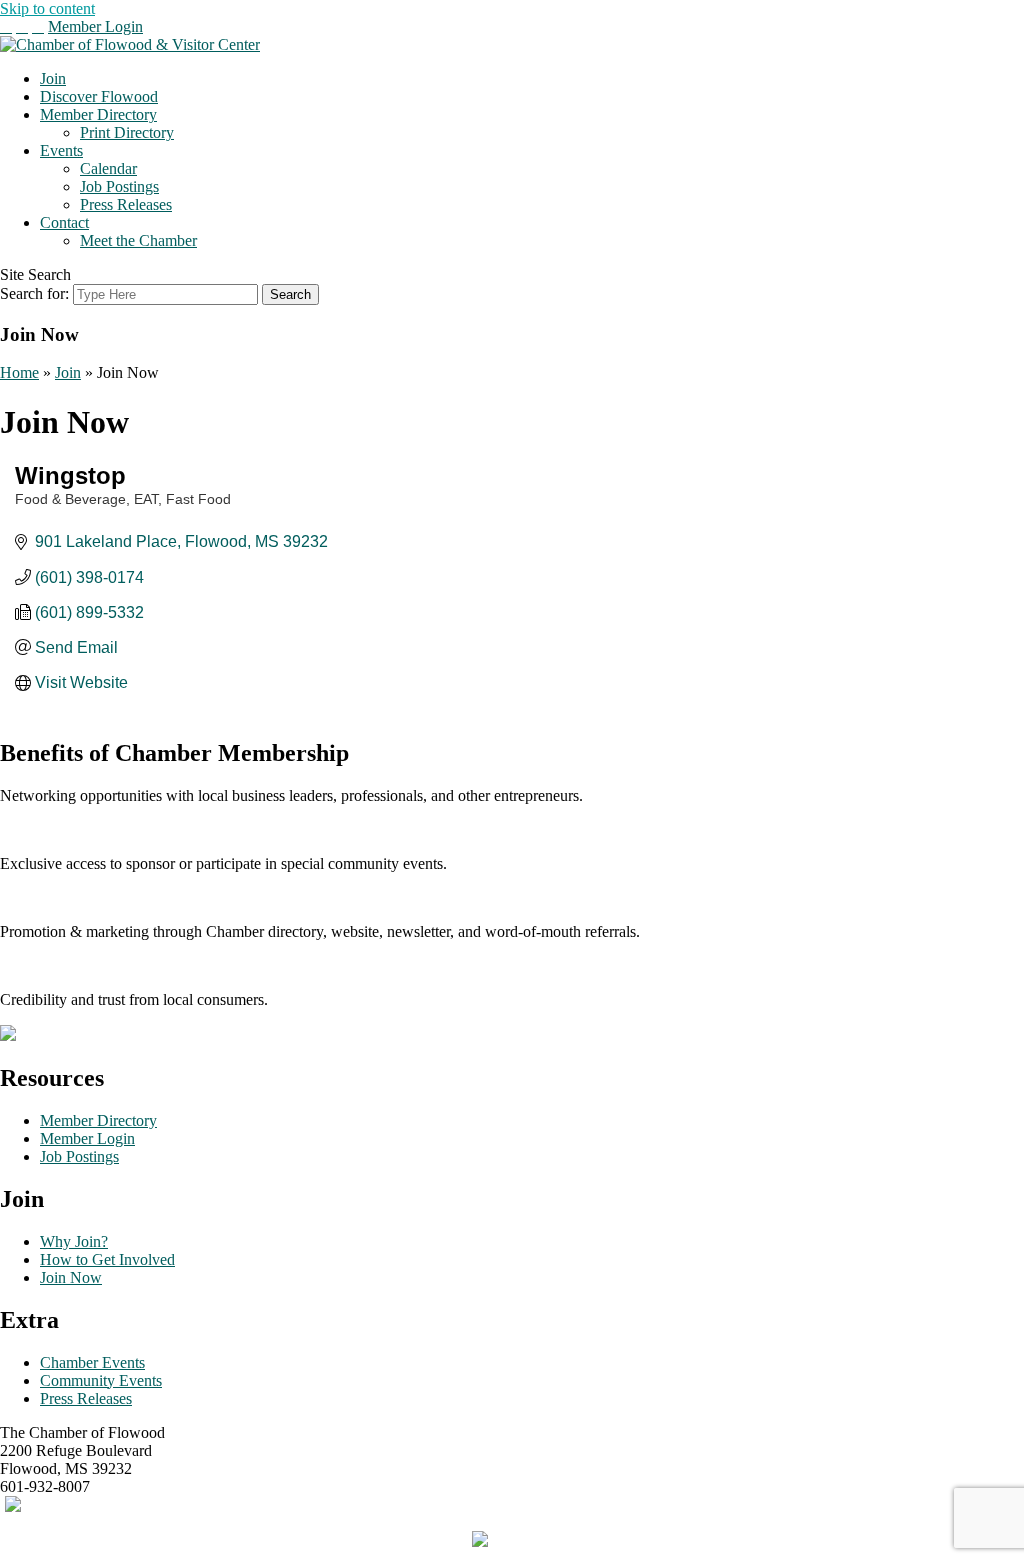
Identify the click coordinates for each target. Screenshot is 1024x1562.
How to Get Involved (107, 1259)
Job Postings (119, 186)
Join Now (71, 1277)
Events (61, 150)
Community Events (101, 1380)
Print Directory (127, 132)
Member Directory (98, 114)
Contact (64, 222)
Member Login (95, 26)
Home (19, 372)
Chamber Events (92, 1362)
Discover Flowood (99, 96)
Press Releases (126, 204)
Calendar (108, 168)
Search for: (34, 293)
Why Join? (74, 1241)
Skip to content (47, 8)
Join (53, 78)
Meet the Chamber (138, 240)
